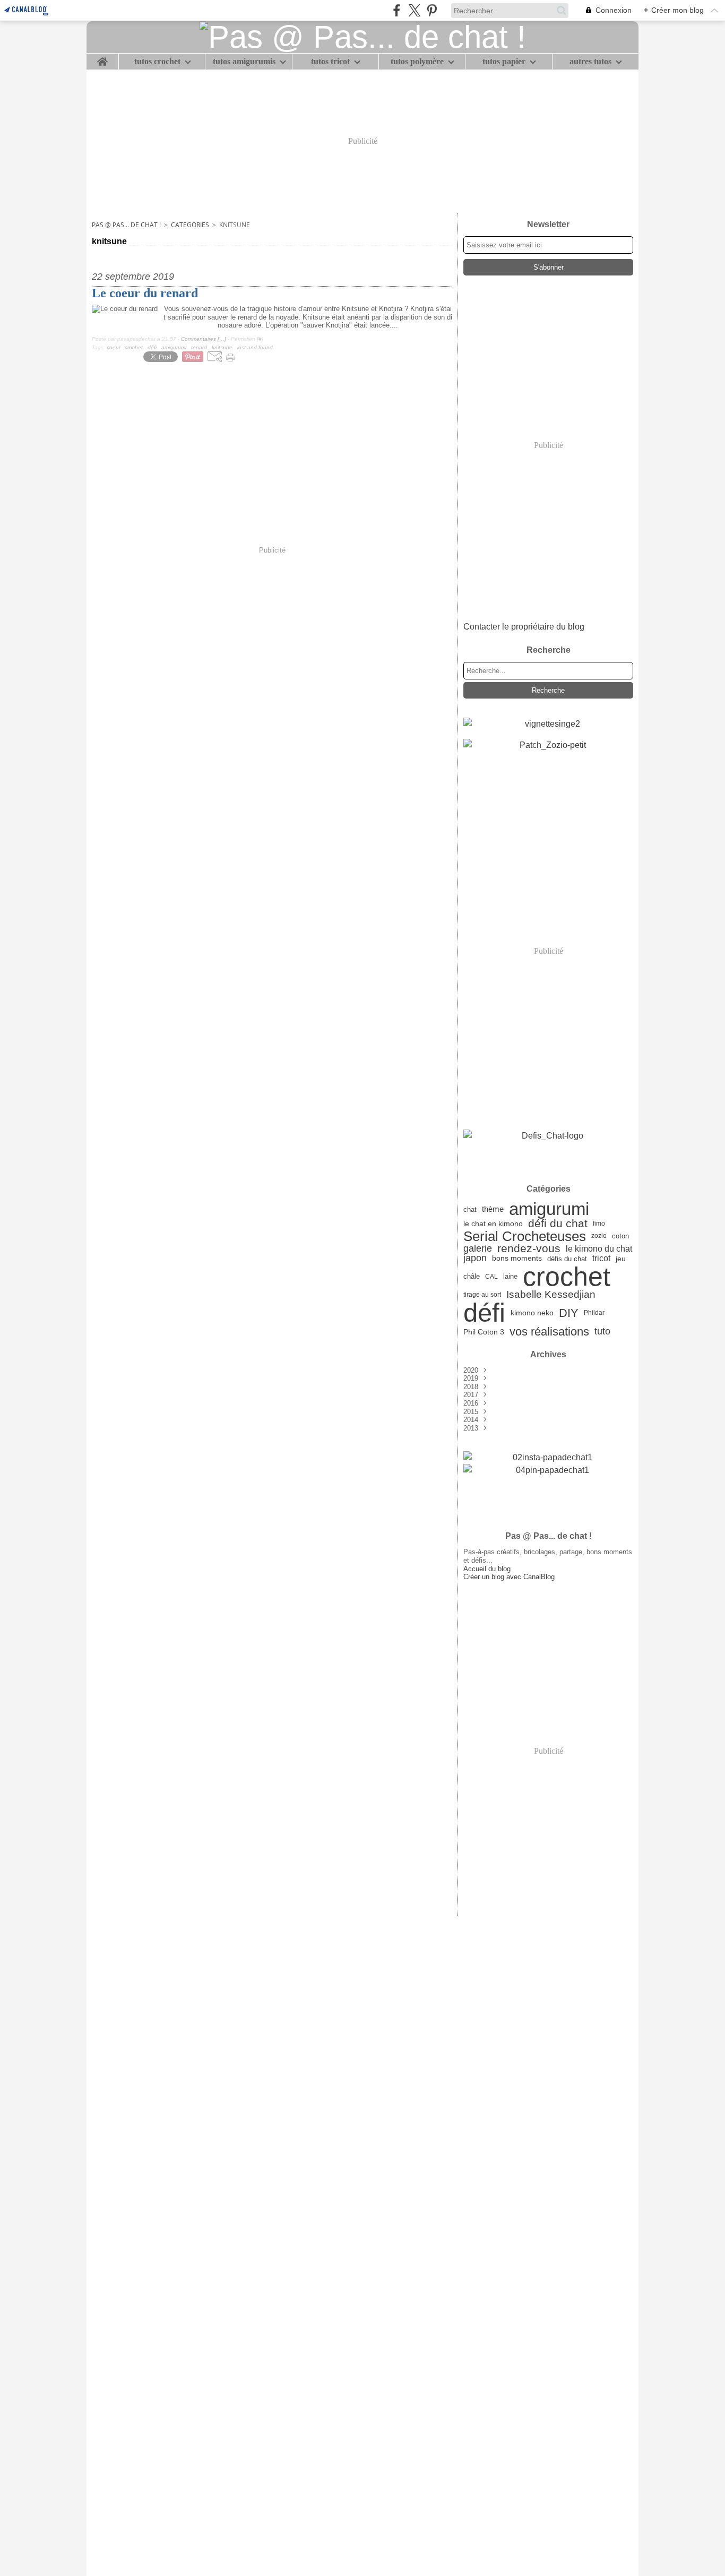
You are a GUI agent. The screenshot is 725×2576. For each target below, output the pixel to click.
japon (475, 1259)
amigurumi (549, 1209)
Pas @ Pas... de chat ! (126, 225)
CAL (491, 1277)
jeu (621, 1259)
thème (493, 1209)
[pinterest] (432, 10)
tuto (602, 1332)
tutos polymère (417, 62)
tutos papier (504, 62)
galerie (478, 1248)
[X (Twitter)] (414, 10)
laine (510, 1277)
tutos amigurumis (244, 62)
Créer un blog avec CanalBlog (509, 1577)
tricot (601, 1259)
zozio (599, 1236)
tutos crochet (157, 62)
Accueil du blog (487, 1569)
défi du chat (558, 1224)
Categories (190, 225)
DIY (569, 1313)
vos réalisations (549, 1332)
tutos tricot (330, 62)
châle (472, 1276)
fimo (599, 1224)
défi (484, 1313)
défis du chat (567, 1259)
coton (620, 1236)
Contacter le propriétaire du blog (524, 627)
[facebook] (397, 10)
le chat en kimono (493, 1224)
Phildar (594, 1313)
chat (470, 1209)
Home (102, 58)
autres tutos (590, 62)
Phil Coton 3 (484, 1332)
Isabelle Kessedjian (551, 1295)
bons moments (517, 1259)
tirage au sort (482, 1295)
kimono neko (532, 1313)
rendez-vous (529, 1249)
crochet (567, 1277)
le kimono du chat (599, 1248)
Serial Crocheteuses (525, 1236)
